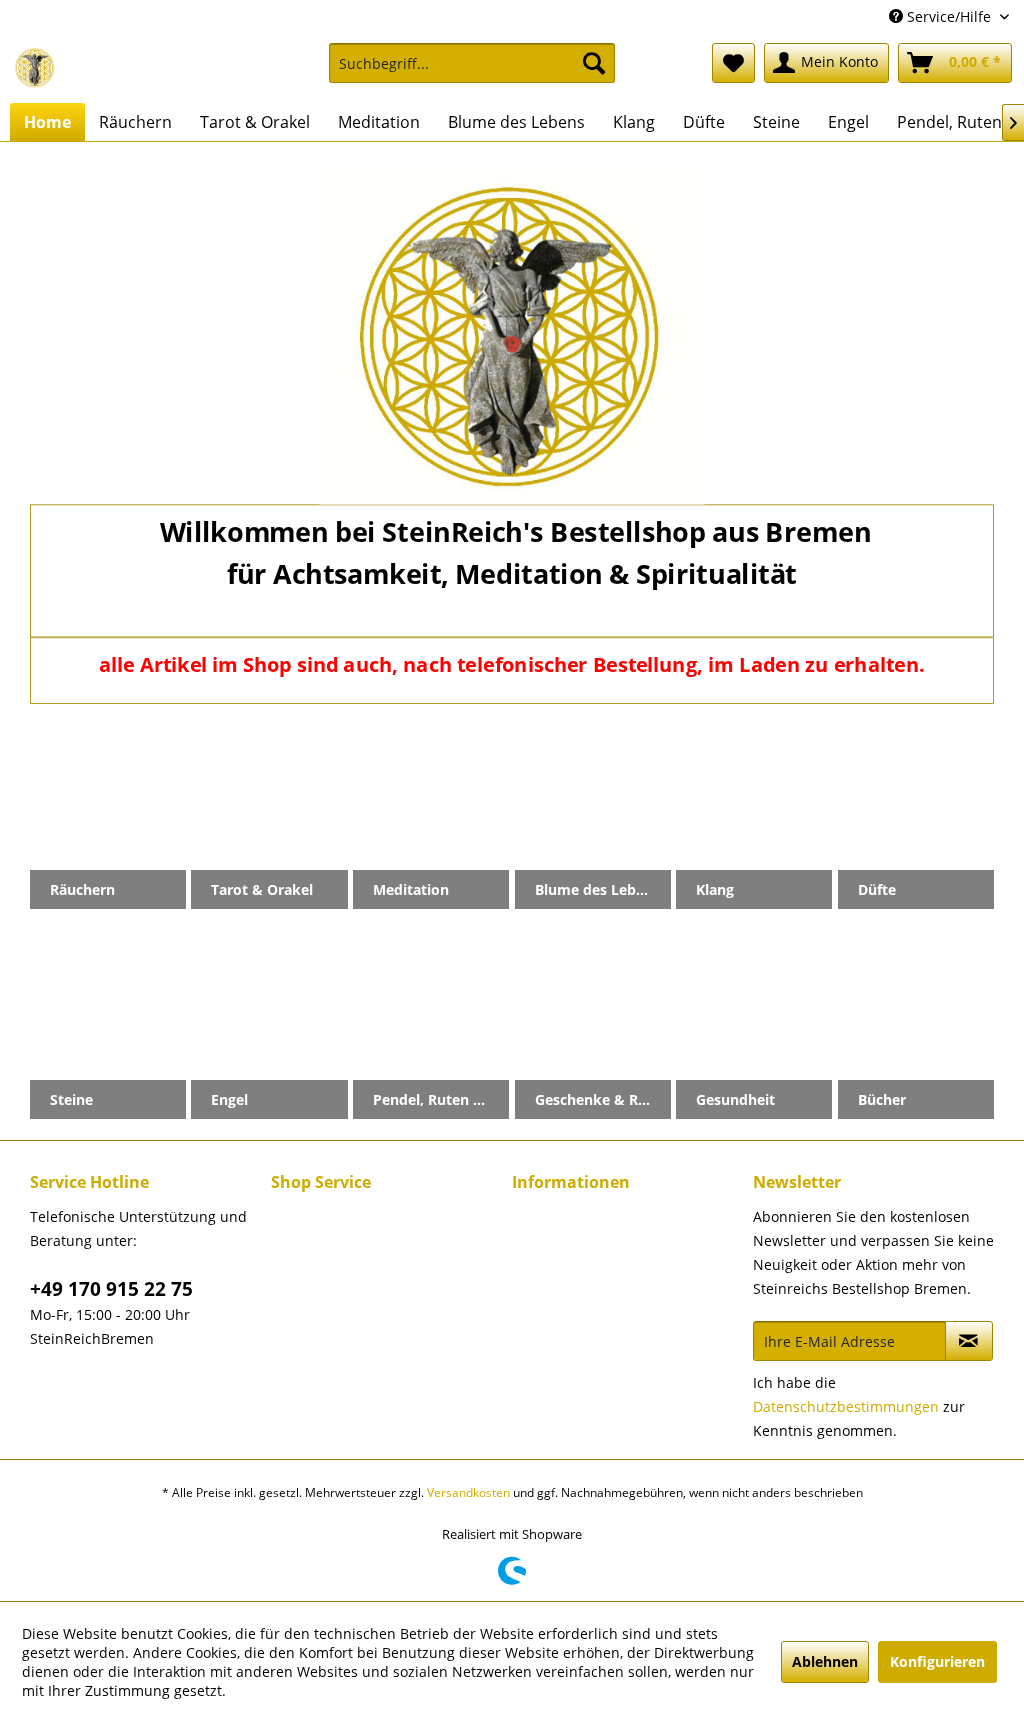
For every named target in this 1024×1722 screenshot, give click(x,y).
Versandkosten (468, 1492)
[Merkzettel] (733, 63)
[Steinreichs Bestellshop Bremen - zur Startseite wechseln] (35, 68)
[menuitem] (472, 72)
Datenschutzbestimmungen (846, 1406)
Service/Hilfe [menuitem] (949, 16)
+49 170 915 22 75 (111, 1289)
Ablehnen (825, 1661)
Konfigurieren (937, 1661)
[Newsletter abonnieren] (969, 1341)
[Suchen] (594, 63)
